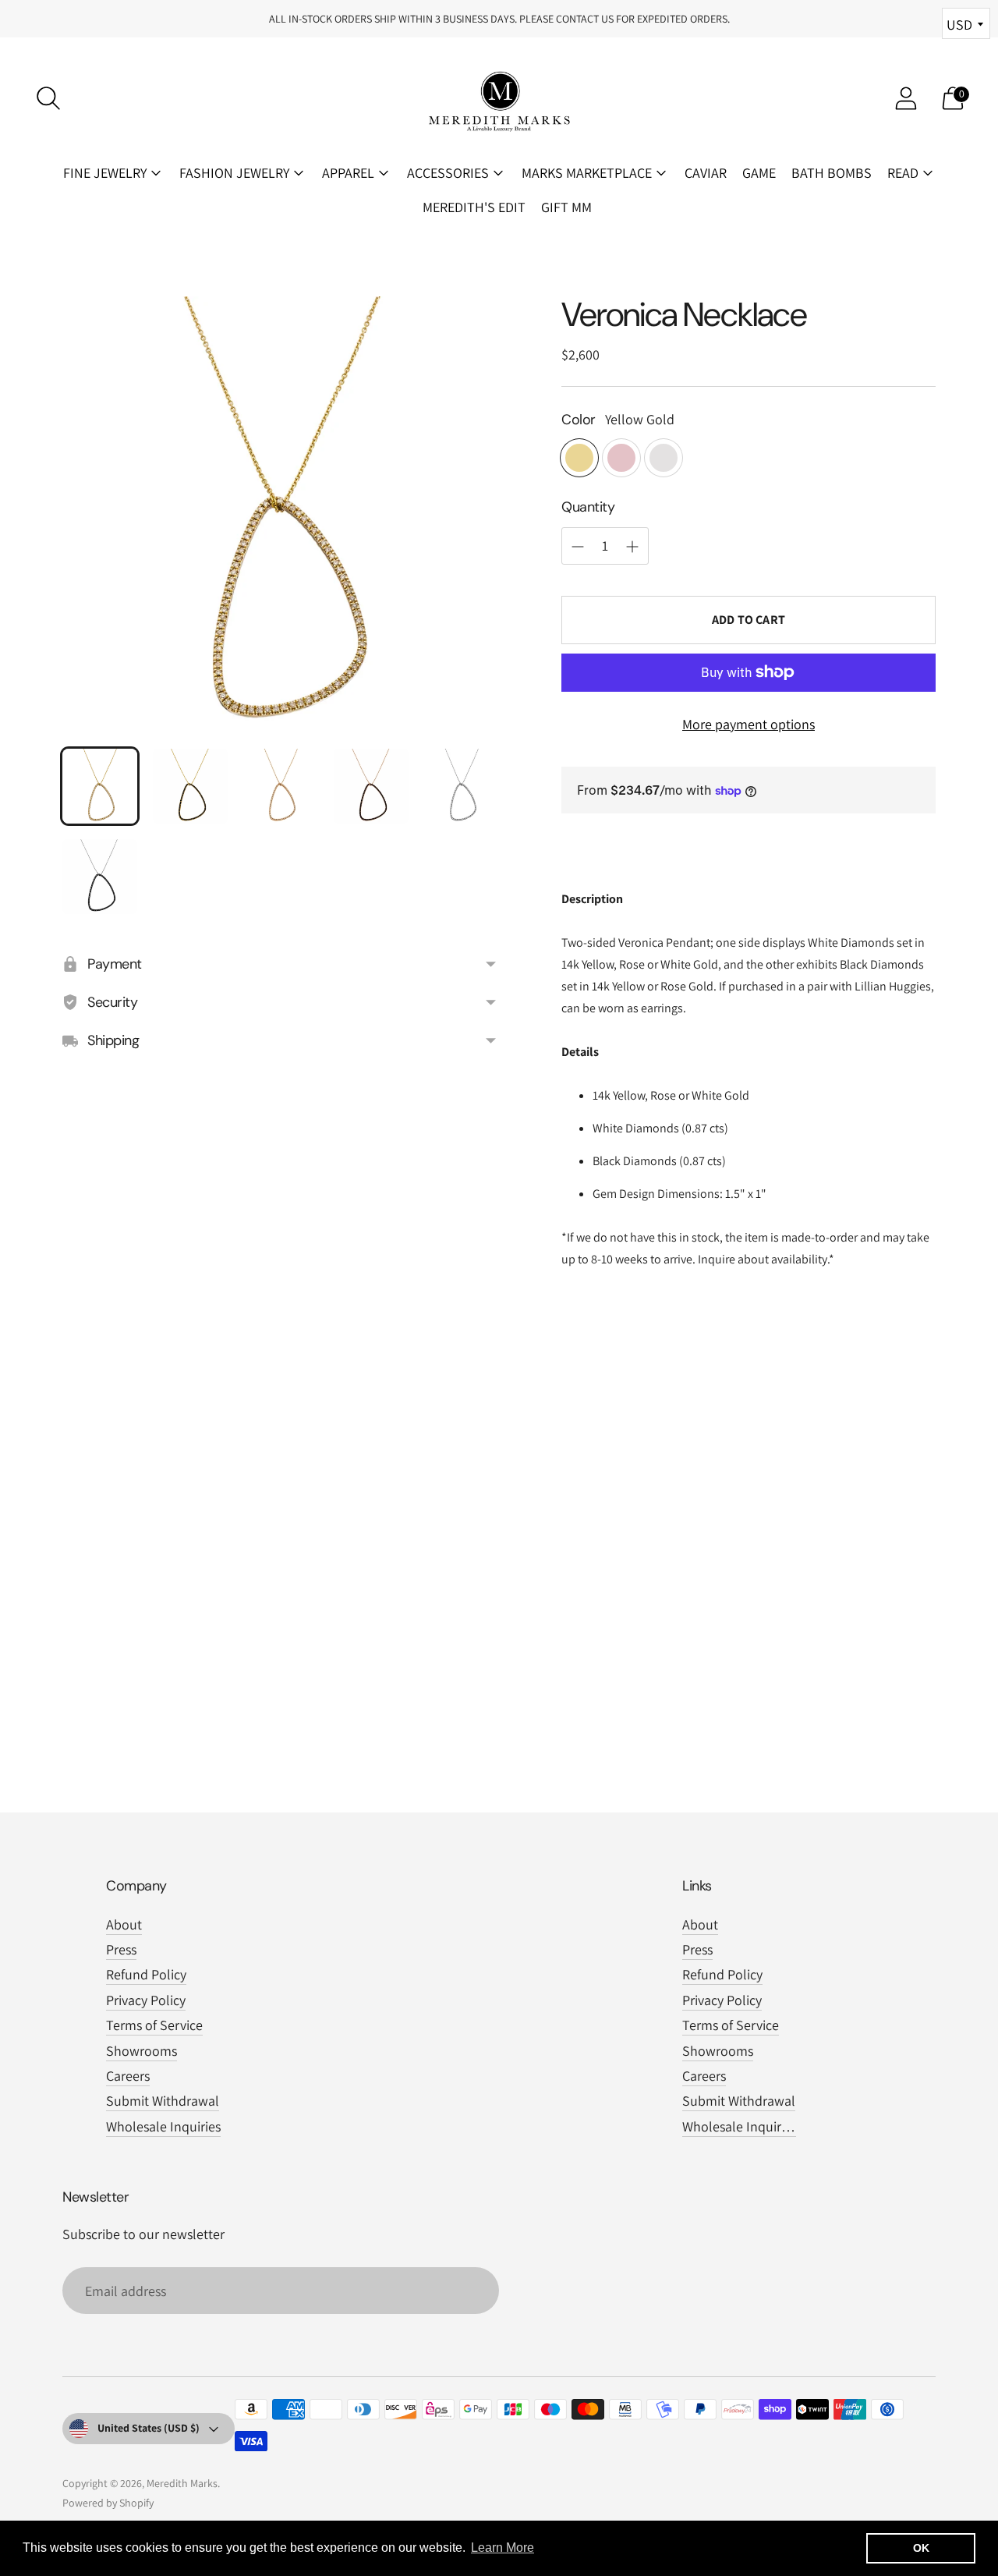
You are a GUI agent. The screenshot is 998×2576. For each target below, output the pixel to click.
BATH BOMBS (832, 173)
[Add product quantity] (578, 547)
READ (903, 173)
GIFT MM (566, 207)
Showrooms (142, 2051)
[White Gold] (664, 458)
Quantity (588, 507)
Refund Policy (146, 1974)
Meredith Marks (182, 2483)
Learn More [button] (503, 2548)
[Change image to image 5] (462, 786)
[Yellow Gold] (579, 458)
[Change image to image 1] (100, 786)
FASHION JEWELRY (234, 173)
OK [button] (921, 2548)
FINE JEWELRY (105, 173)
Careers (128, 2076)
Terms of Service (154, 2025)
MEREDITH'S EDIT (474, 207)
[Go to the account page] (906, 98)
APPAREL (348, 173)
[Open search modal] (48, 98)
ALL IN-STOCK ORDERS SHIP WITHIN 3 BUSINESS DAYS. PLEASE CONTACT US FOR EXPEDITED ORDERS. (499, 19)
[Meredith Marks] (499, 98)
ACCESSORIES (448, 173)
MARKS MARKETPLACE (587, 173)
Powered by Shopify (108, 2503)
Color (579, 420)
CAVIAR (706, 173)
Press (121, 1949)
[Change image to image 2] (190, 786)
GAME (759, 173)
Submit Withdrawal (163, 2101)
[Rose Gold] (621, 458)
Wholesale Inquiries (163, 2126)
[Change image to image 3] (281, 786)
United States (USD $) (149, 2428)
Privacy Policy (146, 2000)
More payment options (748, 724)
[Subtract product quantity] (632, 547)
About (124, 1924)
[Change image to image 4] (371, 786)
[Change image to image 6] (100, 877)
